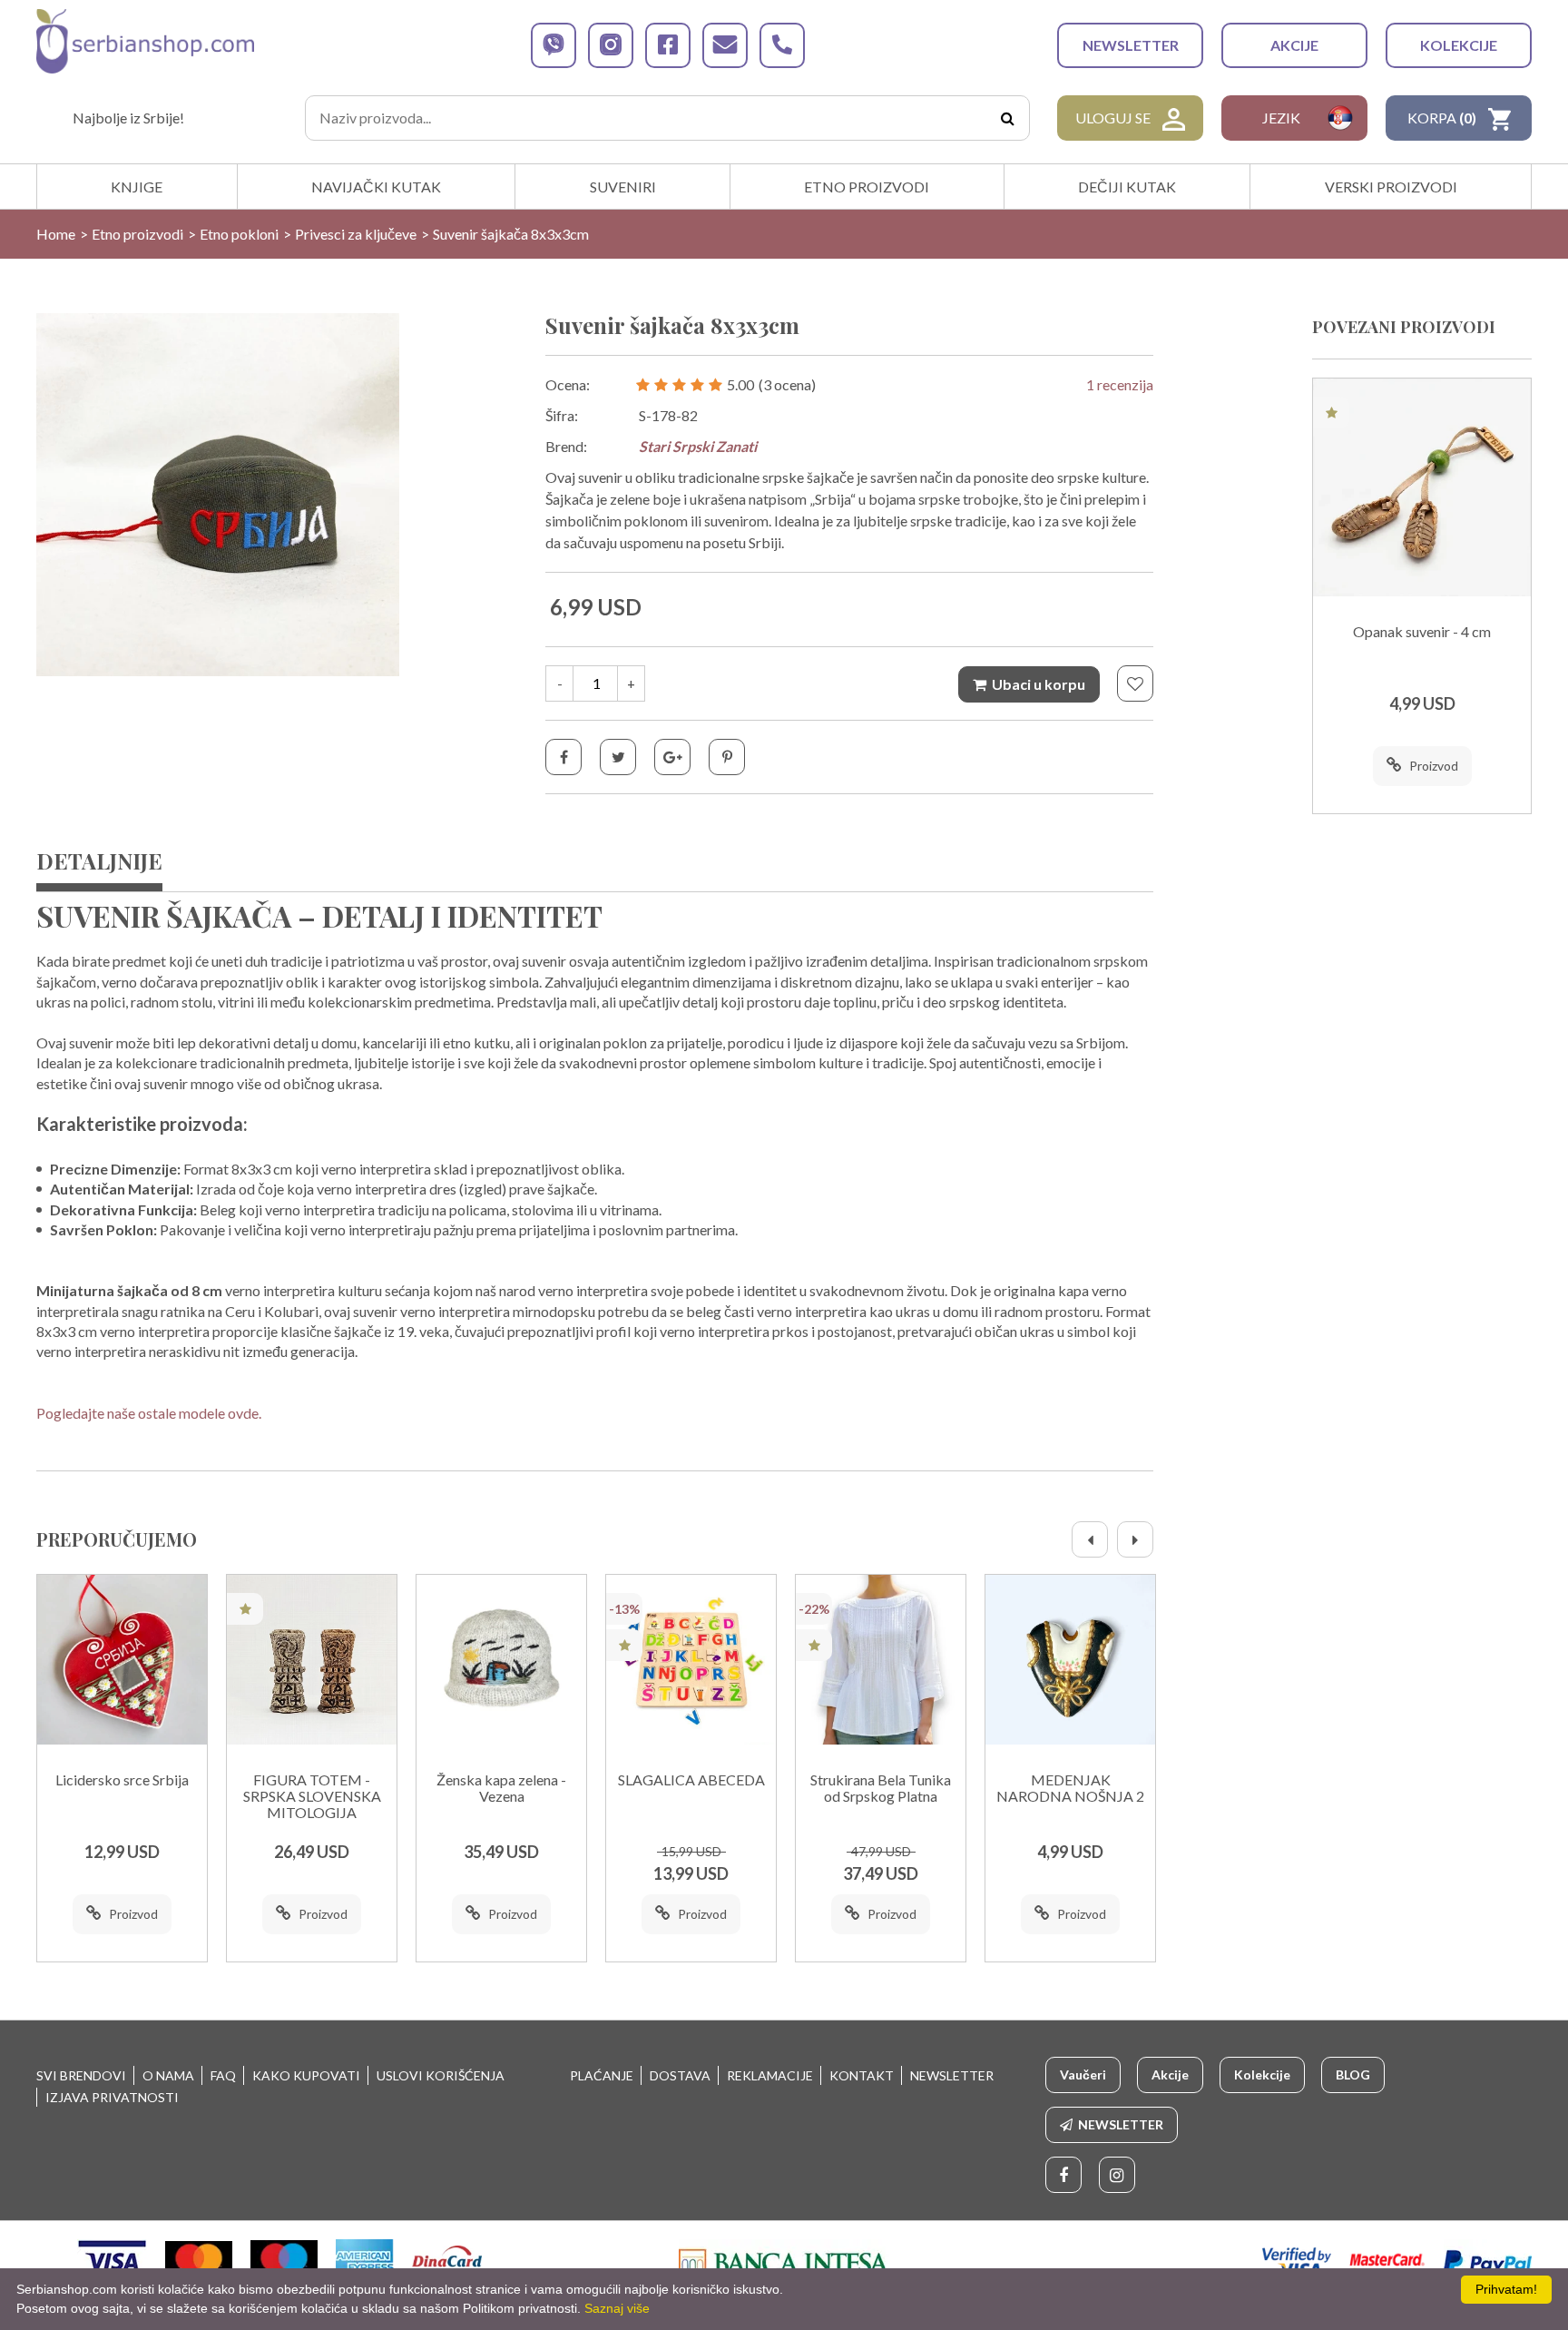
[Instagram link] (1117, 2175)
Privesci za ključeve (356, 234)
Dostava (680, 2075)
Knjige (137, 187)
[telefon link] (782, 45)
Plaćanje (602, 2075)
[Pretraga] (1007, 118)
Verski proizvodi (1391, 187)
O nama (168, 2075)
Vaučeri (1083, 2074)
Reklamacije (770, 2075)
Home (56, 234)
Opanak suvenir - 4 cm (1422, 632)
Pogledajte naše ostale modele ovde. (149, 1413)
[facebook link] (668, 45)
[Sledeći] (1135, 1539)
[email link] (725, 45)
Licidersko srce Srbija (122, 1780)
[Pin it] (727, 757)
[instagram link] (611, 45)
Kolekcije (1459, 45)
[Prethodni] (1090, 1539)
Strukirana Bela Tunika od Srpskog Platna (881, 1788)
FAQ (223, 2075)
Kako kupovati (306, 2075)
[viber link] (554, 45)
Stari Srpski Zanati (698, 446)
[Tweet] (618, 757)
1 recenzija (1120, 384)
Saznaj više (617, 2308)
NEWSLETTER (1131, 45)
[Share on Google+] (672, 757)
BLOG (1353, 2074)
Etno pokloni (239, 234)
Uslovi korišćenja (441, 2075)
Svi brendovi (81, 2075)
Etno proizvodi (867, 187)
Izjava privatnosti (112, 2097)
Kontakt (862, 2075)
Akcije (1294, 45)
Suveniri (623, 187)
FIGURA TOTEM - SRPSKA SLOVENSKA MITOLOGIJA (312, 1796)
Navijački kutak (376, 187)
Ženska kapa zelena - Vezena (501, 1788)
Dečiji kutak (1127, 187)
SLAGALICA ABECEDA (691, 1780)
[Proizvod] (122, 1660)
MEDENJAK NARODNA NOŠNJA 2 (1070, 1788)
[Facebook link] (1063, 2175)
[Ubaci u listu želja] (1135, 683)
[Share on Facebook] (563, 757)
